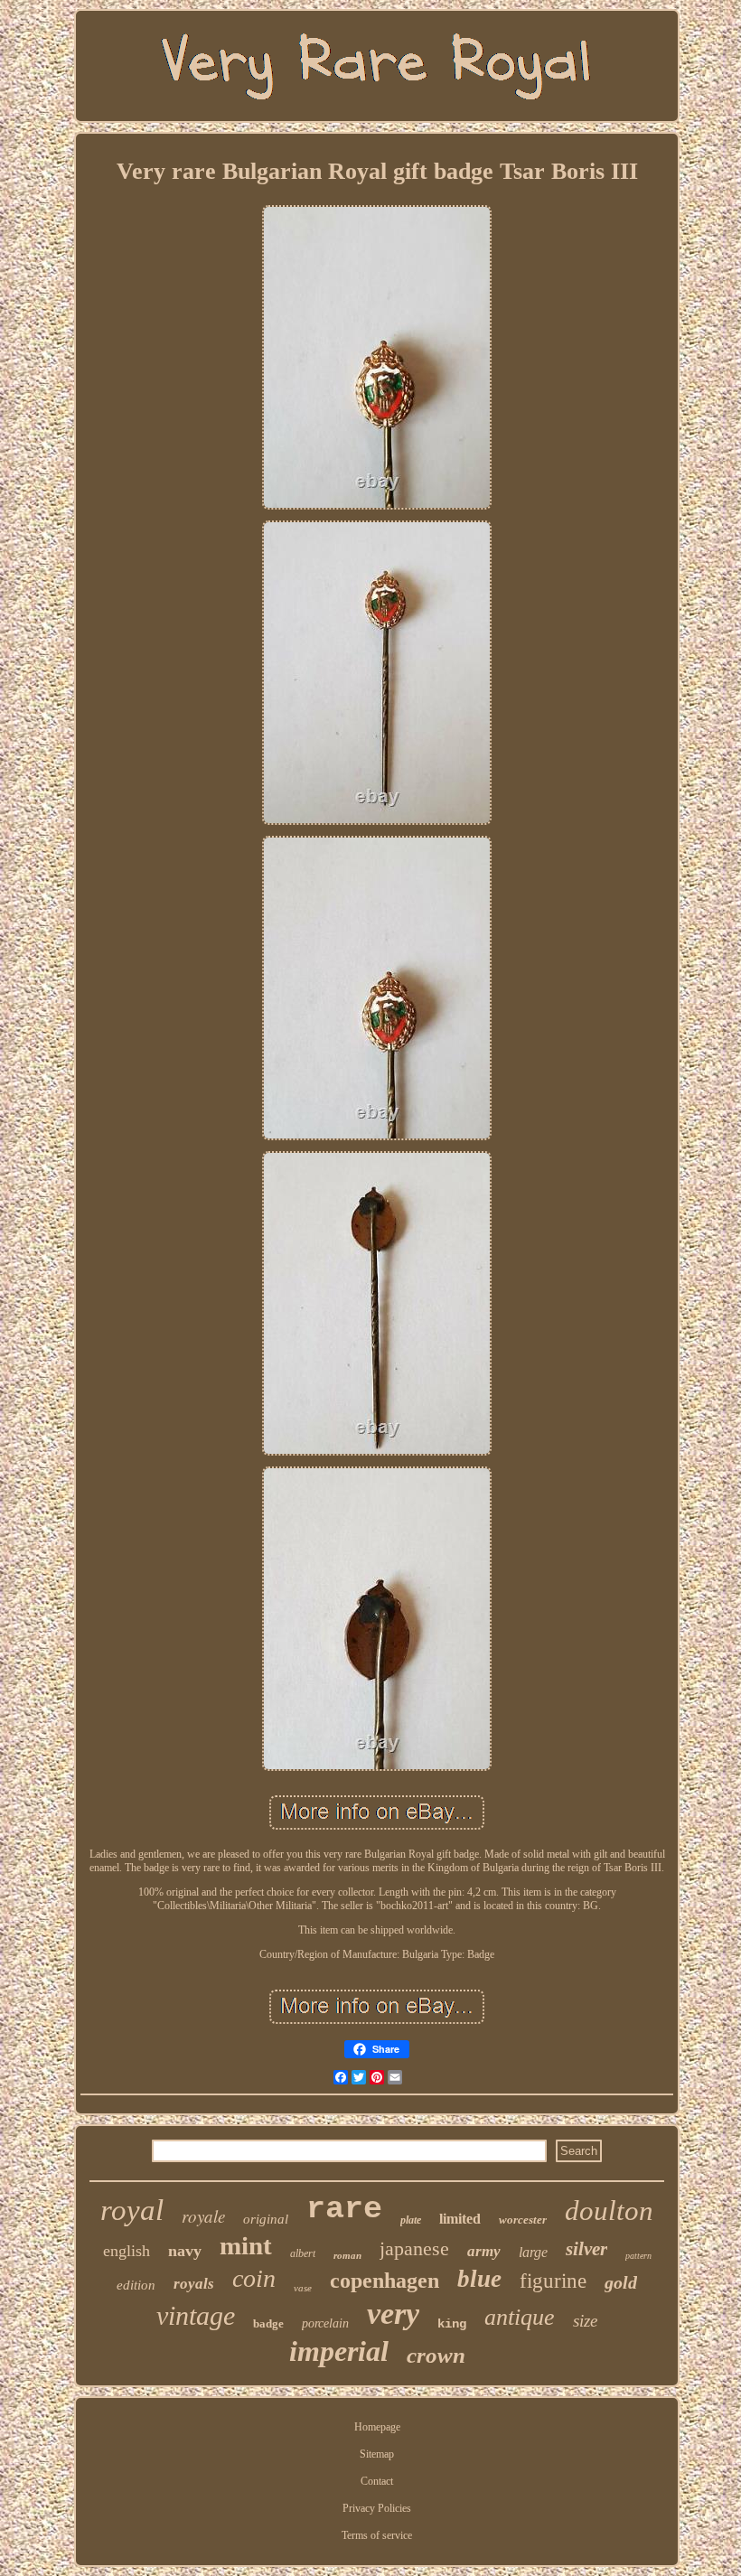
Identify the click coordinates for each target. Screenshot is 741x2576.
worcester (523, 2220)
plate (411, 2220)
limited (460, 2219)
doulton (609, 2211)
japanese (414, 2248)
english (127, 2251)
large (533, 2252)
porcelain (325, 2323)
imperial (339, 2351)
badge (268, 2323)
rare (344, 2209)
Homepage (377, 2427)
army (484, 2251)
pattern (638, 2256)
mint (246, 2245)
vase (303, 2288)
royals (194, 2284)
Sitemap (377, 2454)
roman (347, 2255)
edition (136, 2285)
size (585, 2321)
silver (586, 2249)
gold (621, 2282)
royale (203, 2216)
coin (254, 2278)
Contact (377, 2481)
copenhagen (385, 2281)
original (266, 2219)
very (393, 2314)
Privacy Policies (377, 2508)
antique (520, 2317)
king (452, 2324)
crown (436, 2355)
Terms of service (377, 2535)
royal (132, 2210)
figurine (553, 2281)
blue (479, 2279)
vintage (196, 2315)
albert (303, 2253)
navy (185, 2251)
